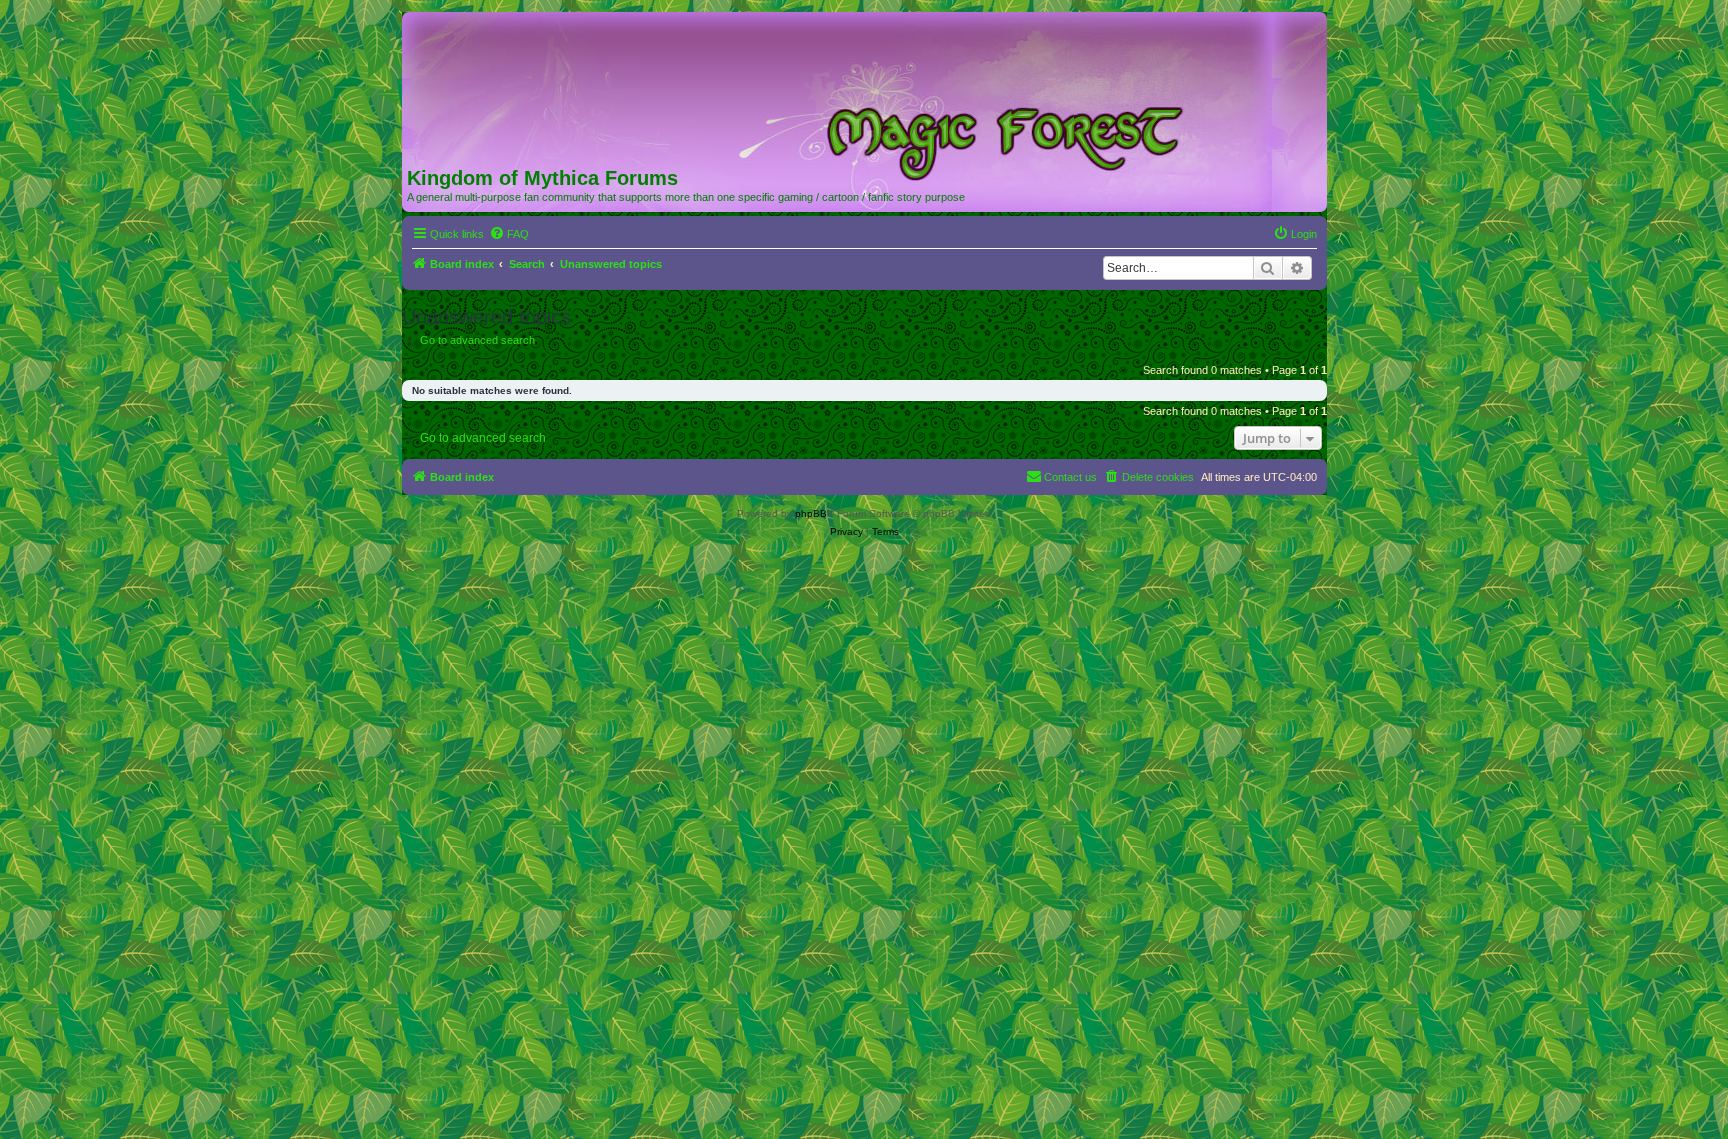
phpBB (811, 513)
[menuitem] (509, 234)
